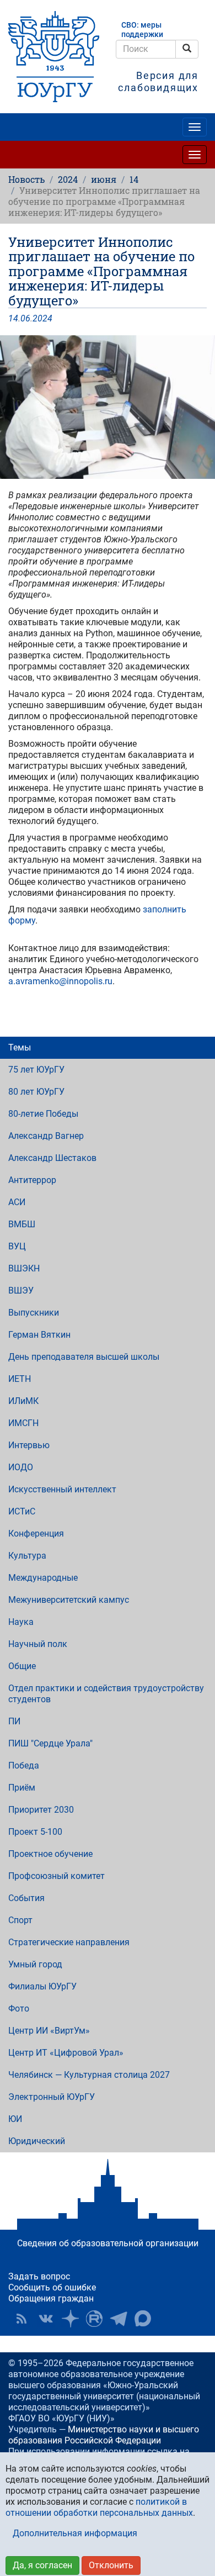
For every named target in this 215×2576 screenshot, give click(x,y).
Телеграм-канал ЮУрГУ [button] (119, 2319)
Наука (21, 1622)
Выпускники (34, 1313)
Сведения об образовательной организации (108, 2243)
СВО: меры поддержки (142, 30)
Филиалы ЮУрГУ (42, 1986)
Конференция (36, 1534)
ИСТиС (22, 1511)
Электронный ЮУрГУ (52, 2097)
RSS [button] (21, 2319)
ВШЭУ (21, 1290)
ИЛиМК (23, 1401)
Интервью (29, 1445)
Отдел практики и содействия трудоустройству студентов (106, 1694)
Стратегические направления (69, 1942)
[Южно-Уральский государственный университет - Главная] (54, 57)
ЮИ (15, 2119)
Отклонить (111, 2565)
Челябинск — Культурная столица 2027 (89, 2075)
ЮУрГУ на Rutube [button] (94, 2319)
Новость (26, 179)
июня (104, 179)
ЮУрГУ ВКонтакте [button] (46, 2319)
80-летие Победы (43, 1114)
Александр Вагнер (46, 1136)
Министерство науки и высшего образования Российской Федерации (104, 2435)
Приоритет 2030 (41, 1810)
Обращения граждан (51, 2298)
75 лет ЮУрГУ (36, 1070)
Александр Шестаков (52, 1158)
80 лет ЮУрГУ (36, 1092)
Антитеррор (32, 1180)
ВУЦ (17, 1246)
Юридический (37, 2141)
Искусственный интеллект (62, 1489)
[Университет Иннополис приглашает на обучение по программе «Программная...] (108, 407)
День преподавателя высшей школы (84, 1357)
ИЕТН (20, 1379)
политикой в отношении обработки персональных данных (99, 2507)
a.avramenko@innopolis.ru (60, 981)
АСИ (17, 1202)
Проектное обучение (50, 1854)
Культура (27, 1556)
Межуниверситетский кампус (69, 1600)
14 (134, 179)
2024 (68, 179)
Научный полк (38, 1644)
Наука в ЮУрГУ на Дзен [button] (70, 2319)
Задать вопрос (39, 2276)
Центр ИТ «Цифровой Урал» (66, 2053)
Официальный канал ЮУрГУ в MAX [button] (143, 2319)
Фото (19, 2008)
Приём (22, 1788)
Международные (43, 1578)
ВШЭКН (24, 1268)
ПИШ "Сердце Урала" (50, 1743)
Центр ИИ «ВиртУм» (49, 2031)
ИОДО (21, 1467)
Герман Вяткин (39, 1335)
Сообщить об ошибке (52, 2287)
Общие (22, 1666)
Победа (24, 1765)
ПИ (14, 1721)
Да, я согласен (42, 2565)
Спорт (20, 1920)
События (26, 1898)
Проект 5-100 (35, 1832)
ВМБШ (22, 1224)
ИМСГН (23, 1423)
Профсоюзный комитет (57, 1876)
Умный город (35, 1964)
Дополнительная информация (75, 2533)
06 (25, 318)
